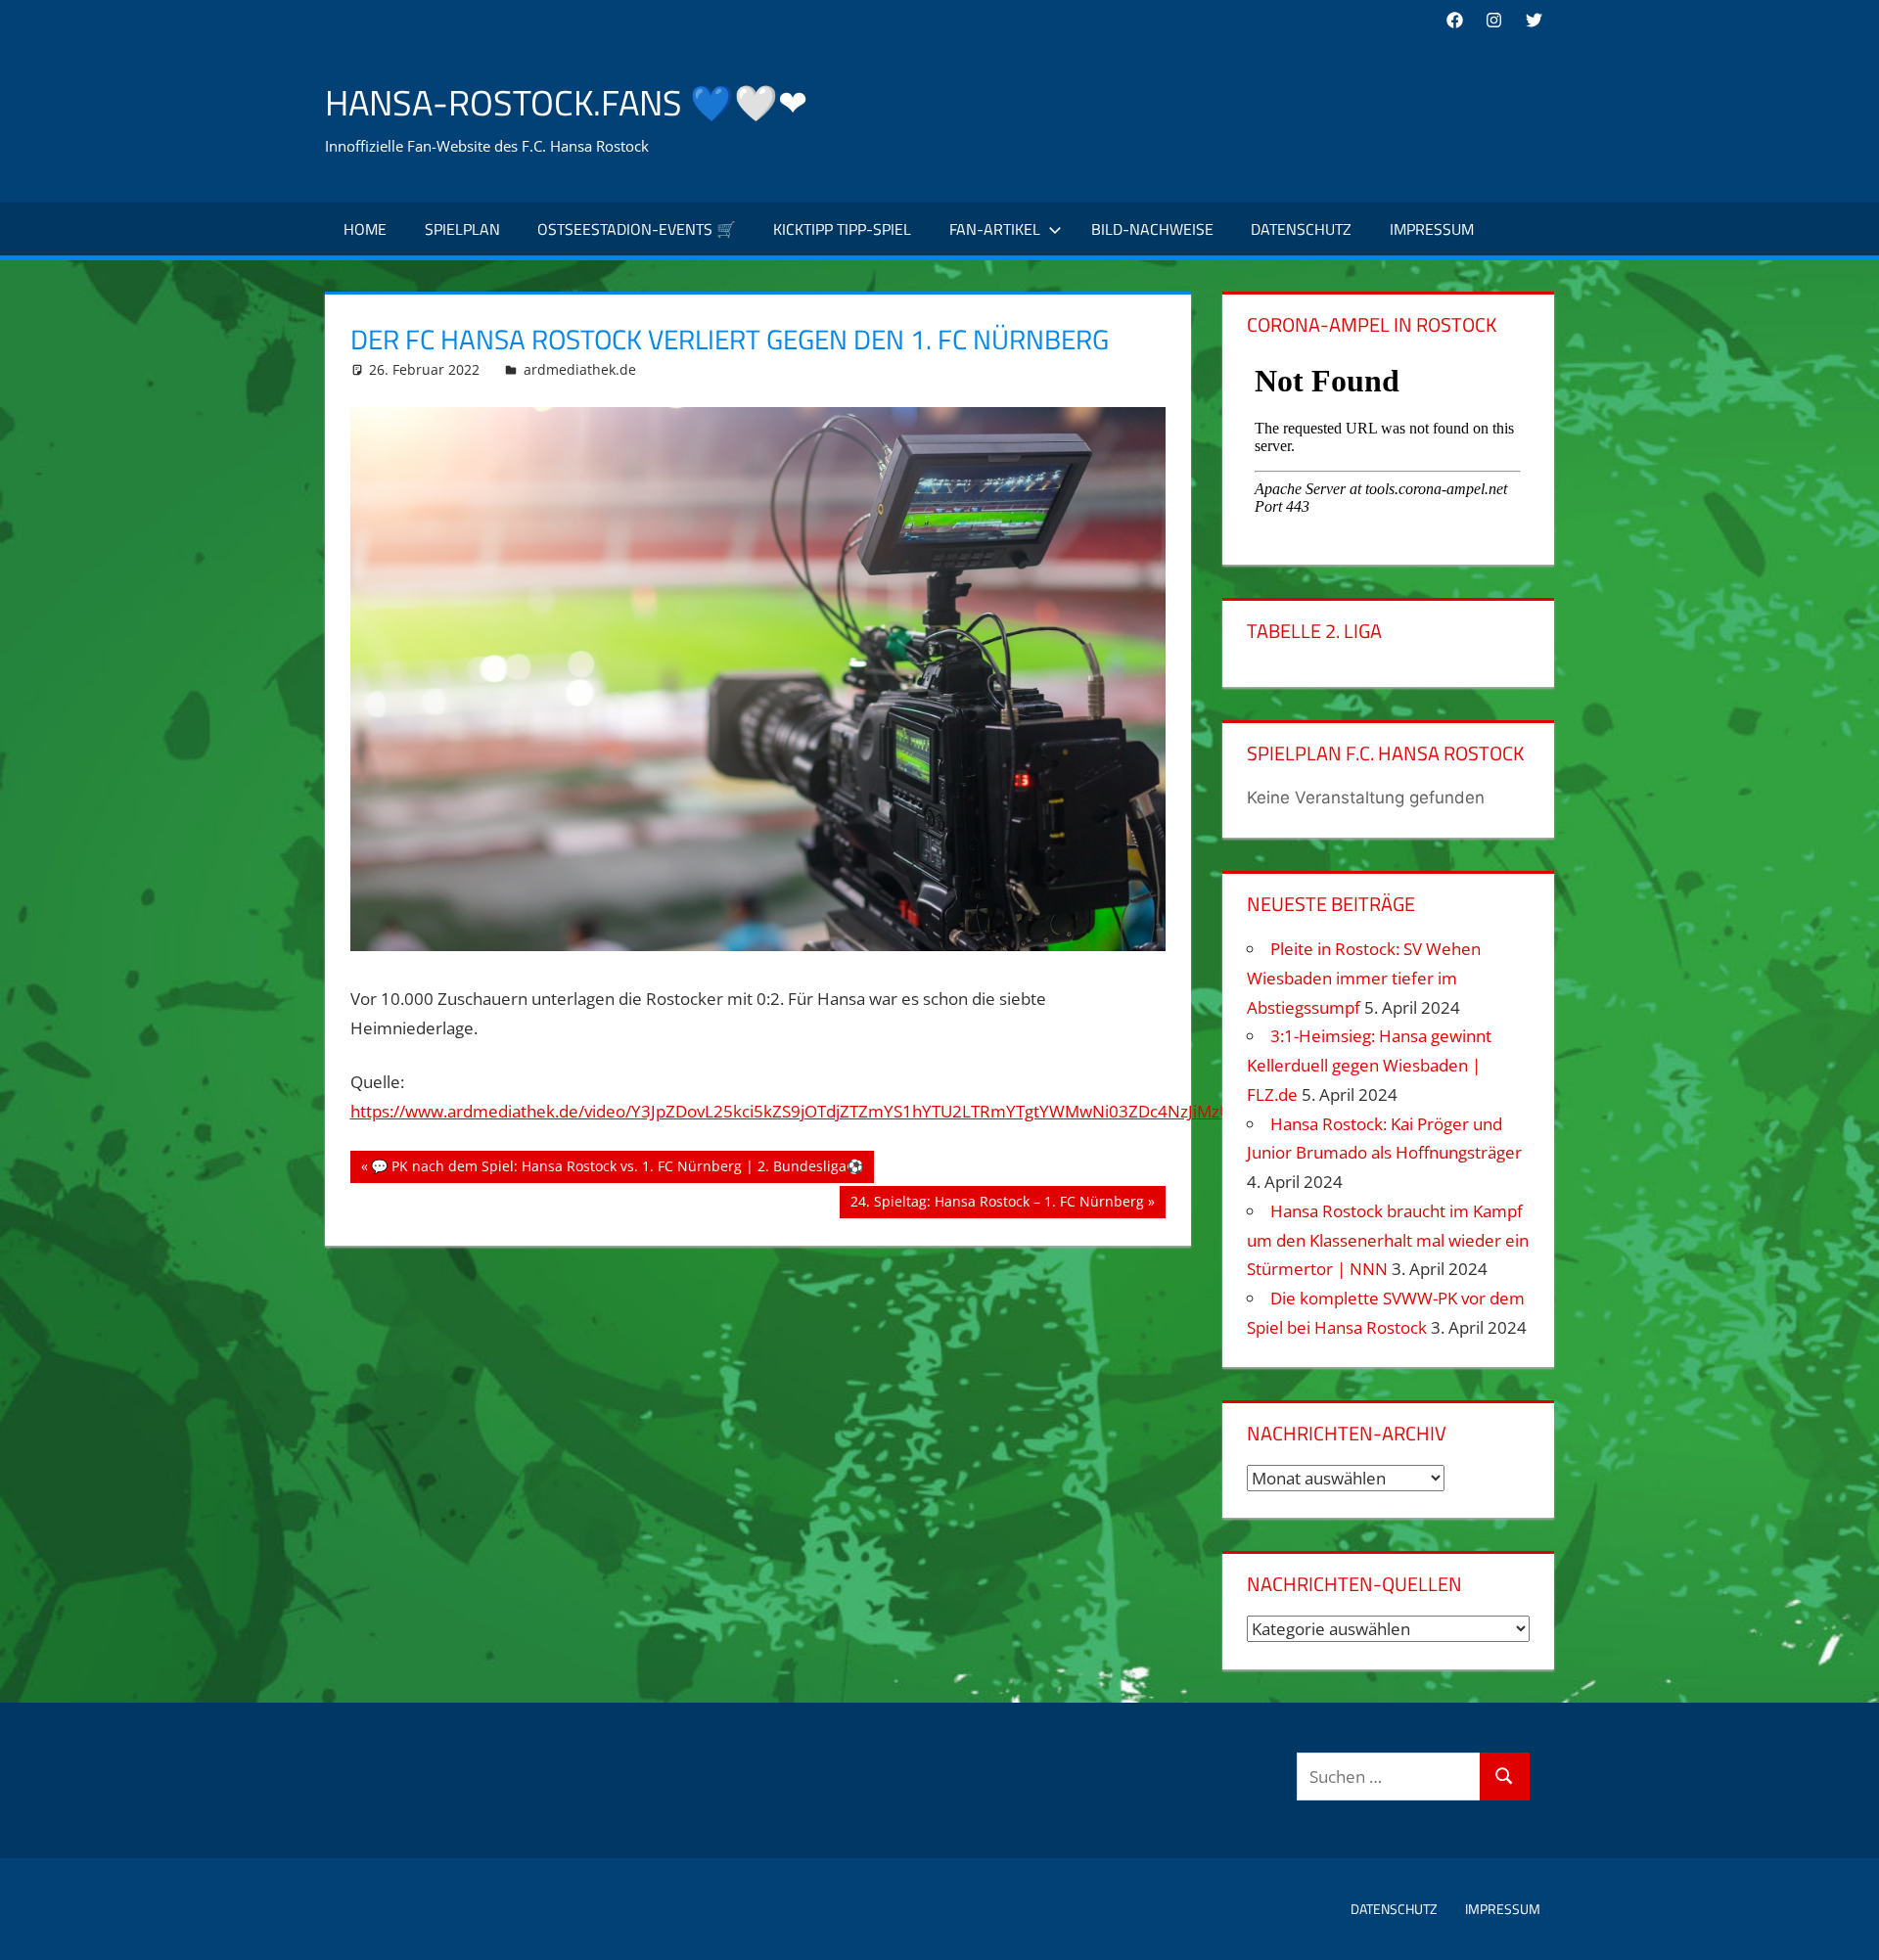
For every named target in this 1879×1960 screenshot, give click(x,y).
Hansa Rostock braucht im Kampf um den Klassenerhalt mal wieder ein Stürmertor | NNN (1388, 1240)
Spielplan (462, 229)
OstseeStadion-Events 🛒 (637, 229)
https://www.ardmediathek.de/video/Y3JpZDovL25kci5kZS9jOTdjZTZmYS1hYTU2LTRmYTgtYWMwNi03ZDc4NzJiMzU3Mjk (809, 1111)
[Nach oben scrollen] (1847, 1928)
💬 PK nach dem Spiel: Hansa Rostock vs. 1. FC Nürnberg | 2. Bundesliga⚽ (617, 1169)
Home (365, 229)
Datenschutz (1301, 229)
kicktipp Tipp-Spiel (842, 229)
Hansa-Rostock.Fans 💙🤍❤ (566, 102)
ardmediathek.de (580, 369)
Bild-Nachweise (1152, 229)
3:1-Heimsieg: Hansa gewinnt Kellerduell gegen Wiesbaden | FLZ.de (1369, 1065)
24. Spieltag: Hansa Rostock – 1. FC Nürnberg (997, 1205)
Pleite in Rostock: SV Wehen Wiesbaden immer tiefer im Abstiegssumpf (1364, 978)
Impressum (1432, 229)
